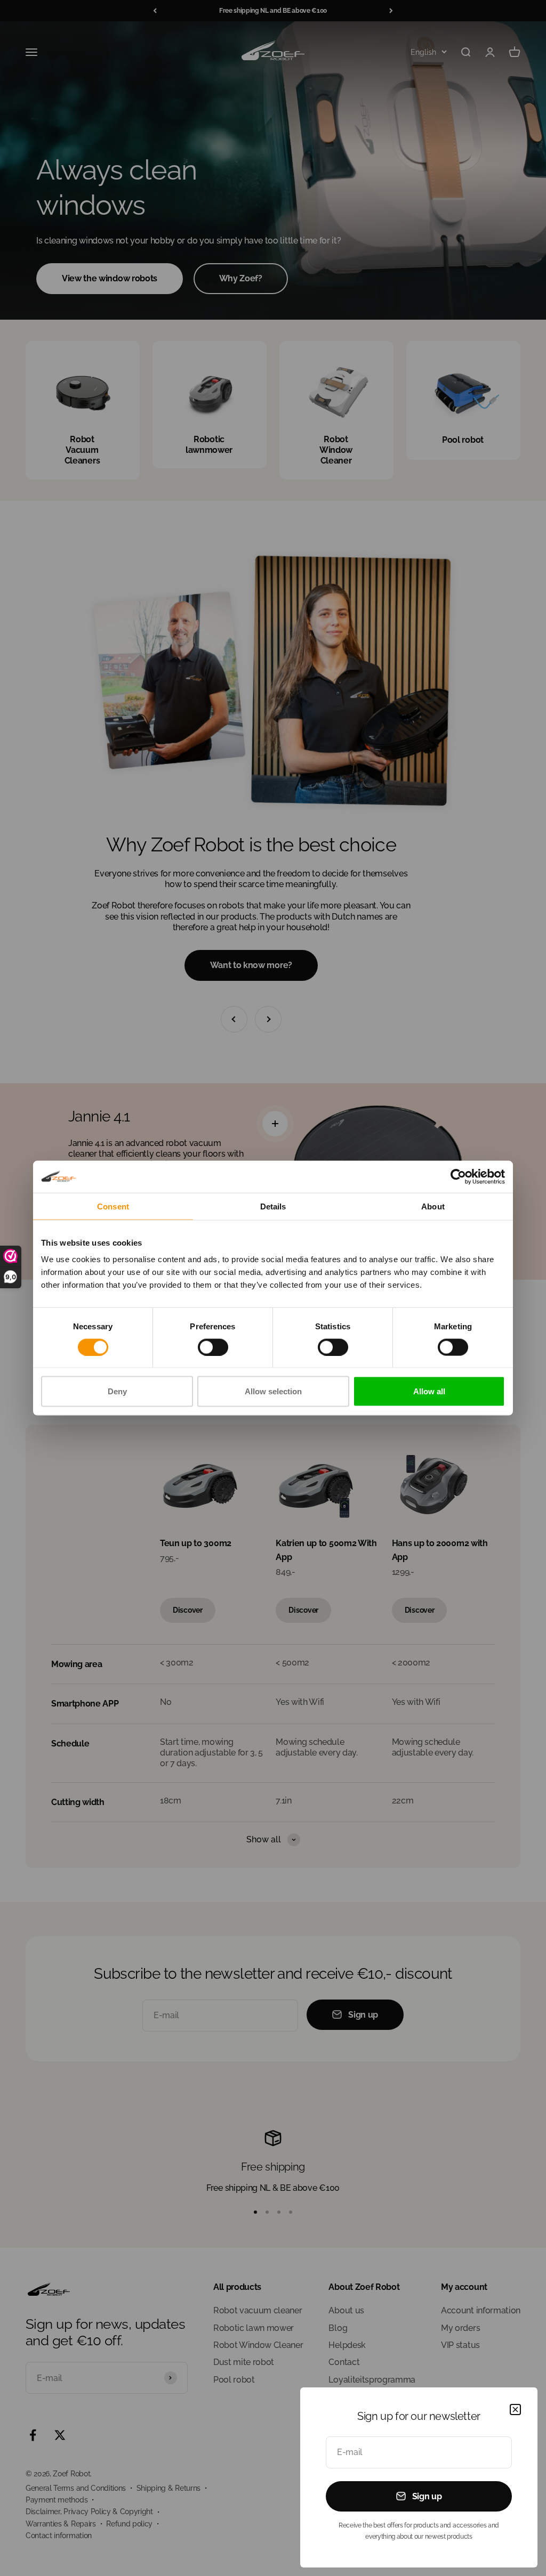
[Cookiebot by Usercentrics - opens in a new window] (458, 1176)
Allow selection (273, 1391)
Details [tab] (273, 1206)
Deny (117, 1391)
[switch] (213, 1347)
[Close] (515, 2410)
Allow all (429, 1391)
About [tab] (433, 1206)
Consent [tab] (113, 1206)
